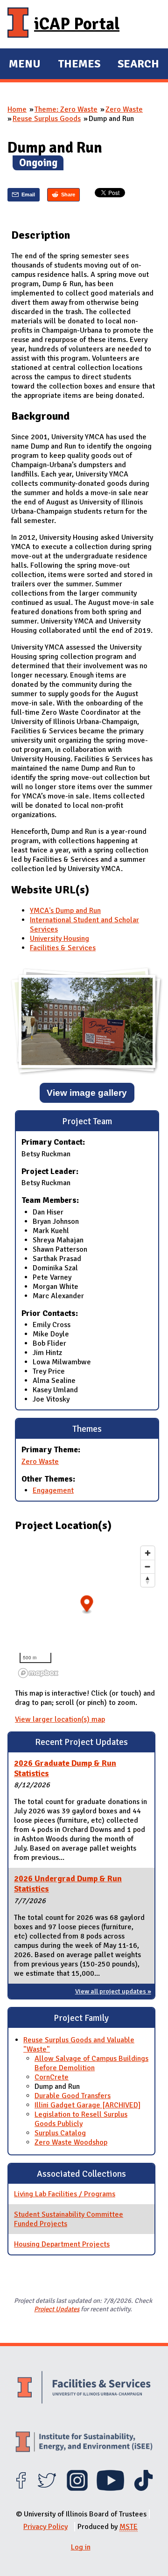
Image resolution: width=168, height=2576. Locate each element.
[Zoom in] (148, 1553)
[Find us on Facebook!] (21, 2489)
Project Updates (57, 2309)
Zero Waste (124, 109)
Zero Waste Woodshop (71, 2142)
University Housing (59, 939)
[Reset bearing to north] (148, 1580)
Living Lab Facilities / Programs (65, 2194)
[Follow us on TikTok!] (143, 2489)
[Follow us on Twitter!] (47, 2489)
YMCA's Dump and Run (65, 911)
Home (17, 109)
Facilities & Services (63, 948)
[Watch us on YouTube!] (110, 2489)
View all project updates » (113, 1991)
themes (79, 65)
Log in (81, 2547)
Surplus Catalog (60, 2133)
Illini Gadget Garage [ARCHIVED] (87, 2105)
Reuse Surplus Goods (47, 119)
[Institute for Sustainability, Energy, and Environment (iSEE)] (84, 2443)
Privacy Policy (45, 2527)
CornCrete (52, 2077)
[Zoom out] (148, 1566)
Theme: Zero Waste (66, 109)
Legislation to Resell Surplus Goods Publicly (81, 2119)
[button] (87, 1605)
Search (138, 64)
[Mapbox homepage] (38, 1673)
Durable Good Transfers (73, 2096)
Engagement (53, 1490)
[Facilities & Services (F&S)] (84, 2388)
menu (25, 65)
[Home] (18, 24)
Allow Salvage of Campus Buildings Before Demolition (91, 2063)
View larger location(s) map (60, 1719)
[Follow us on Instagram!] (77, 2489)
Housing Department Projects (62, 2244)
